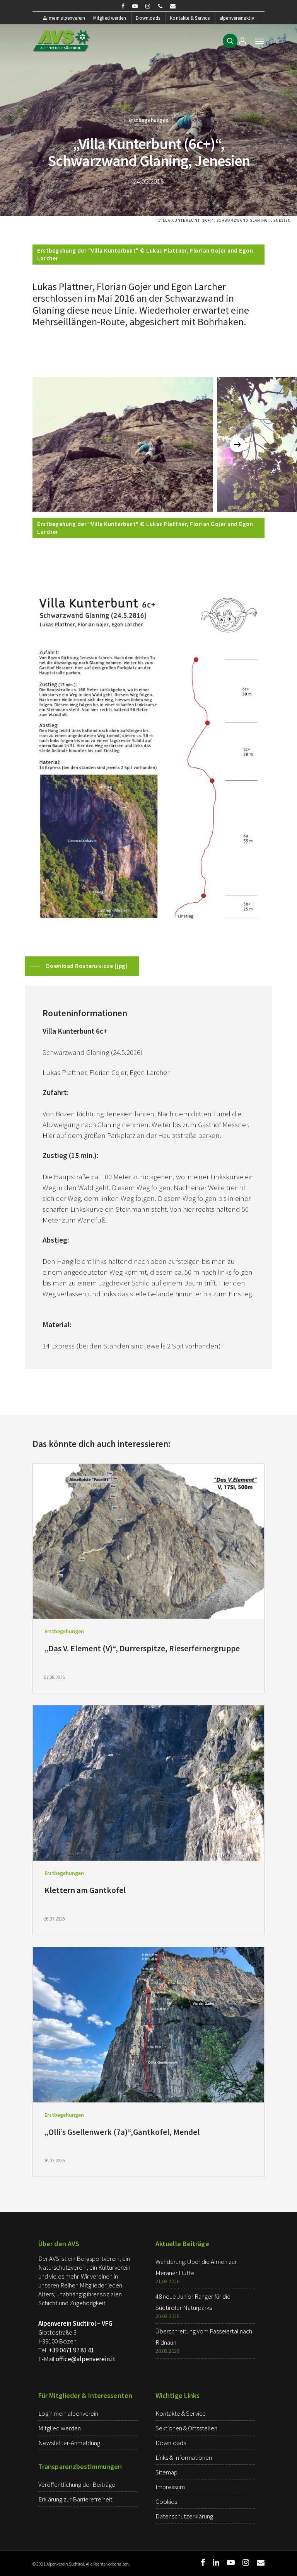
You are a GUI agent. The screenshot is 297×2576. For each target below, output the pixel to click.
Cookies (166, 2501)
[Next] (237, 445)
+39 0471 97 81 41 (71, 2350)
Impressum (170, 2487)
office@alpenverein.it (85, 2359)
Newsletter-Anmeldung (69, 2443)
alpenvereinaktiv (237, 18)
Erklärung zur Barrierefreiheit (75, 2499)
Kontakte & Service (190, 18)
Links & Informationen (184, 2457)
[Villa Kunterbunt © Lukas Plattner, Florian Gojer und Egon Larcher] (123, 445)
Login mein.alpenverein (68, 2413)
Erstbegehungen (148, 120)
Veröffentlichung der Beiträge (77, 2484)
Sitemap (166, 2472)
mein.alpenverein (67, 18)
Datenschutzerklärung (184, 2516)
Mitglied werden (110, 18)
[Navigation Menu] (259, 41)
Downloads (148, 18)
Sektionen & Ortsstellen (186, 2428)
